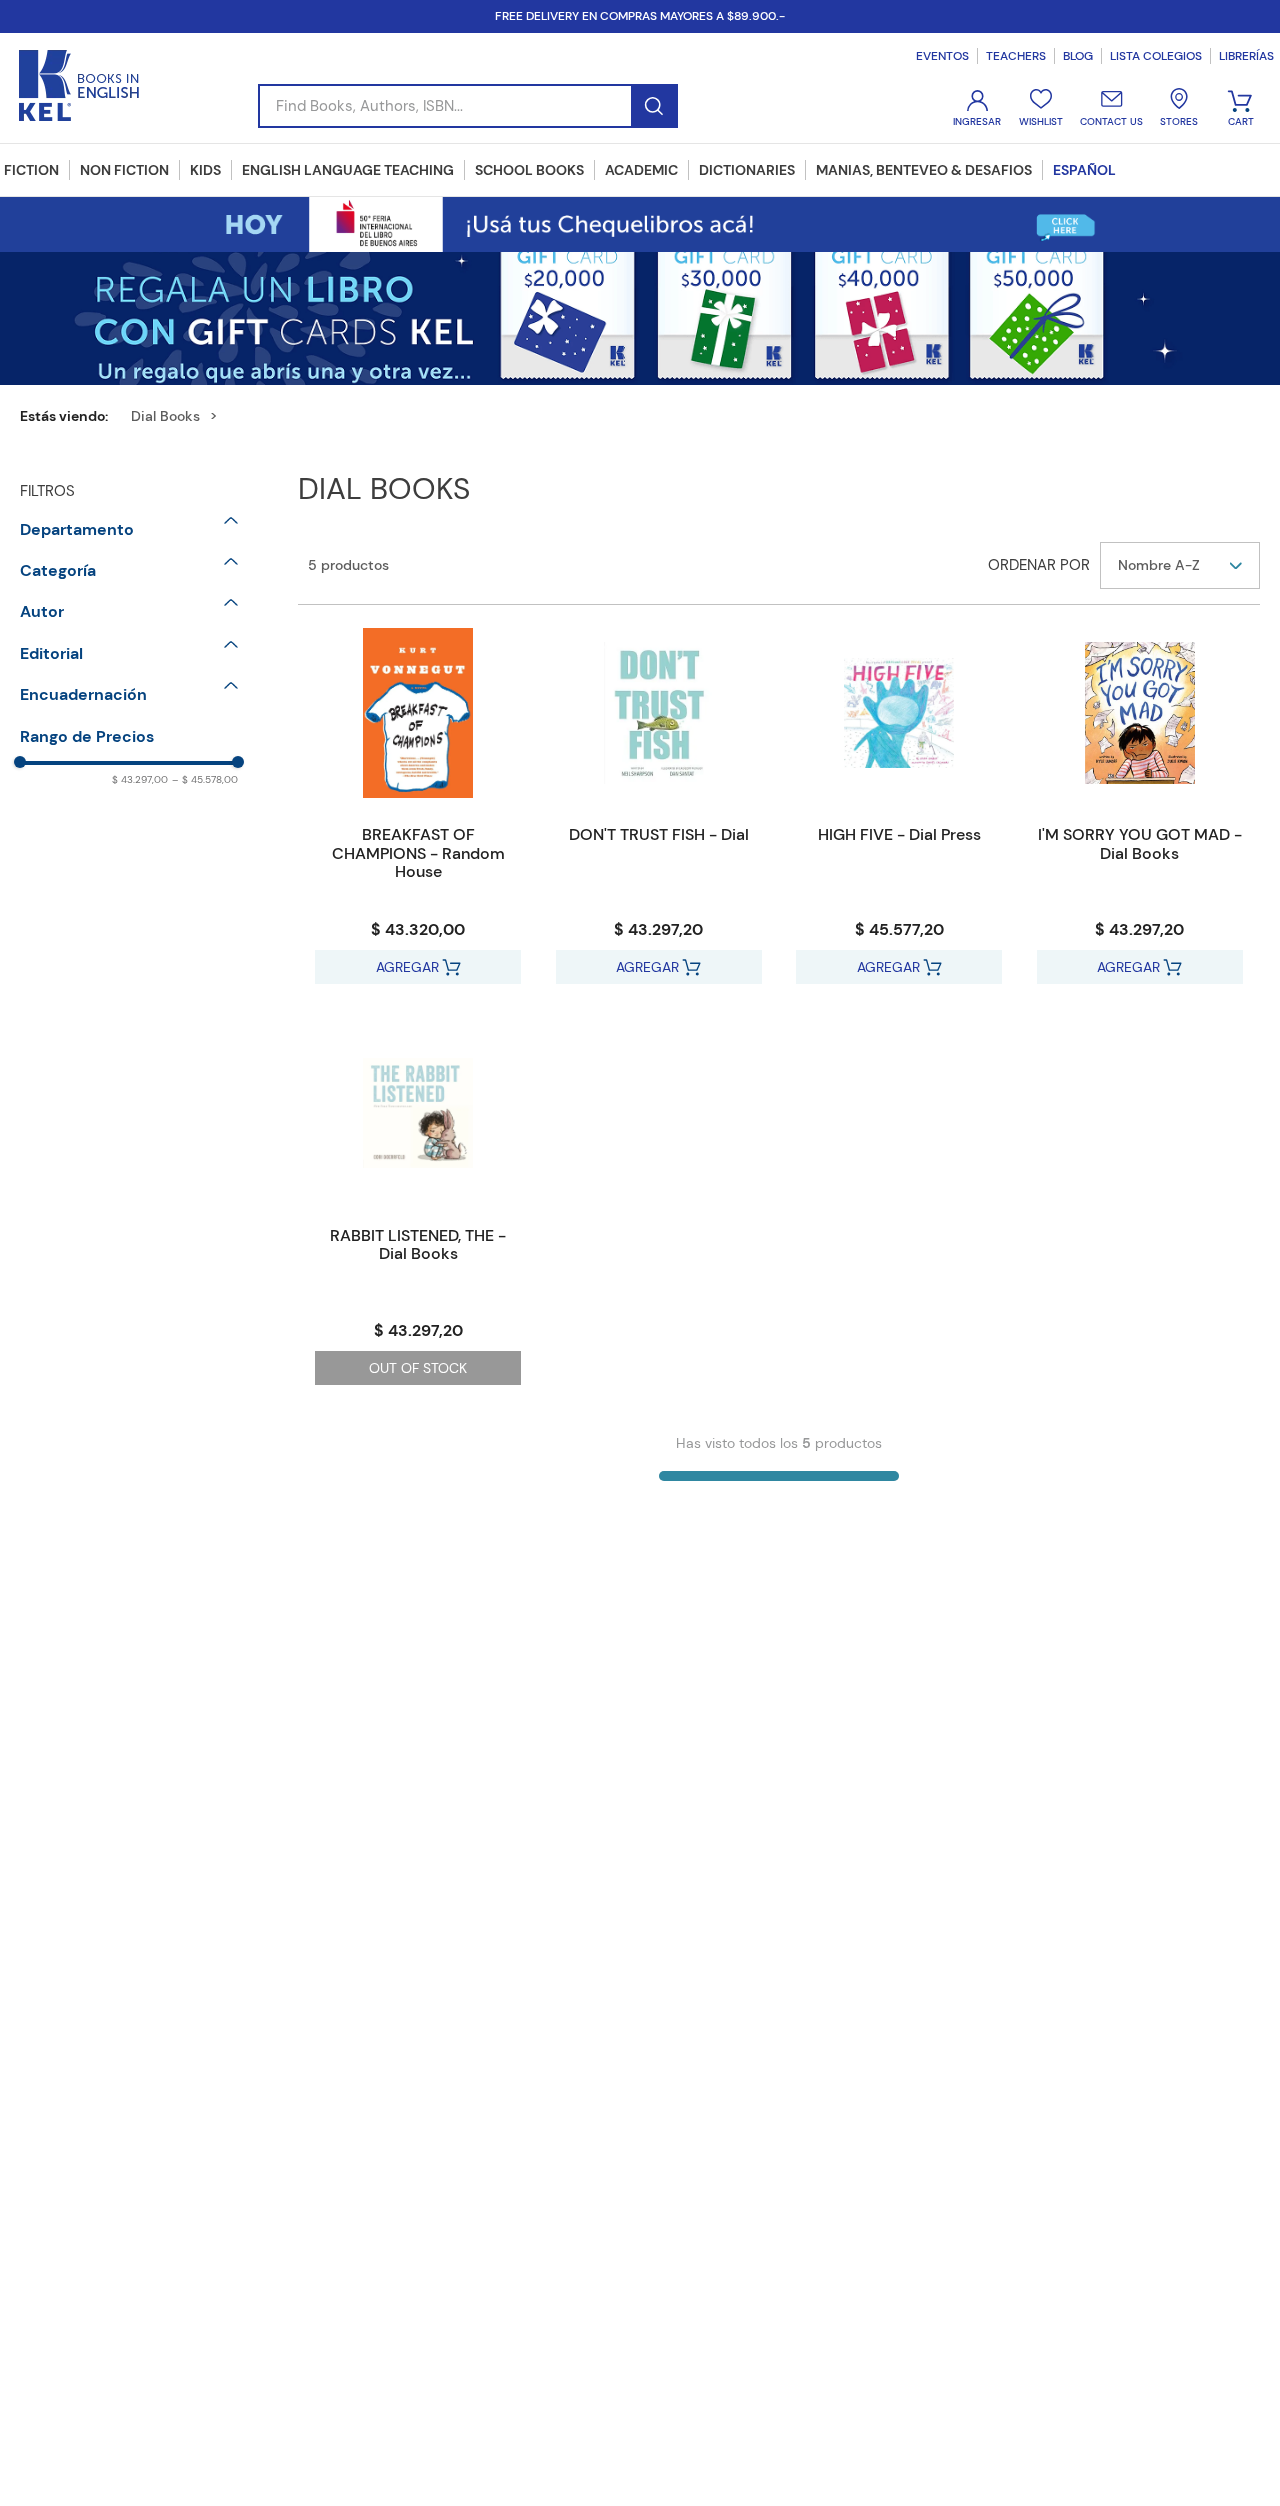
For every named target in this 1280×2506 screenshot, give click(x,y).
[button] (129, 530)
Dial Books (165, 416)
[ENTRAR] (979, 108)
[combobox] (468, 106)
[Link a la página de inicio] (71, 416)
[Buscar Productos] (653, 106)
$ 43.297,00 (140, 779)
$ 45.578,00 (205, 779)
